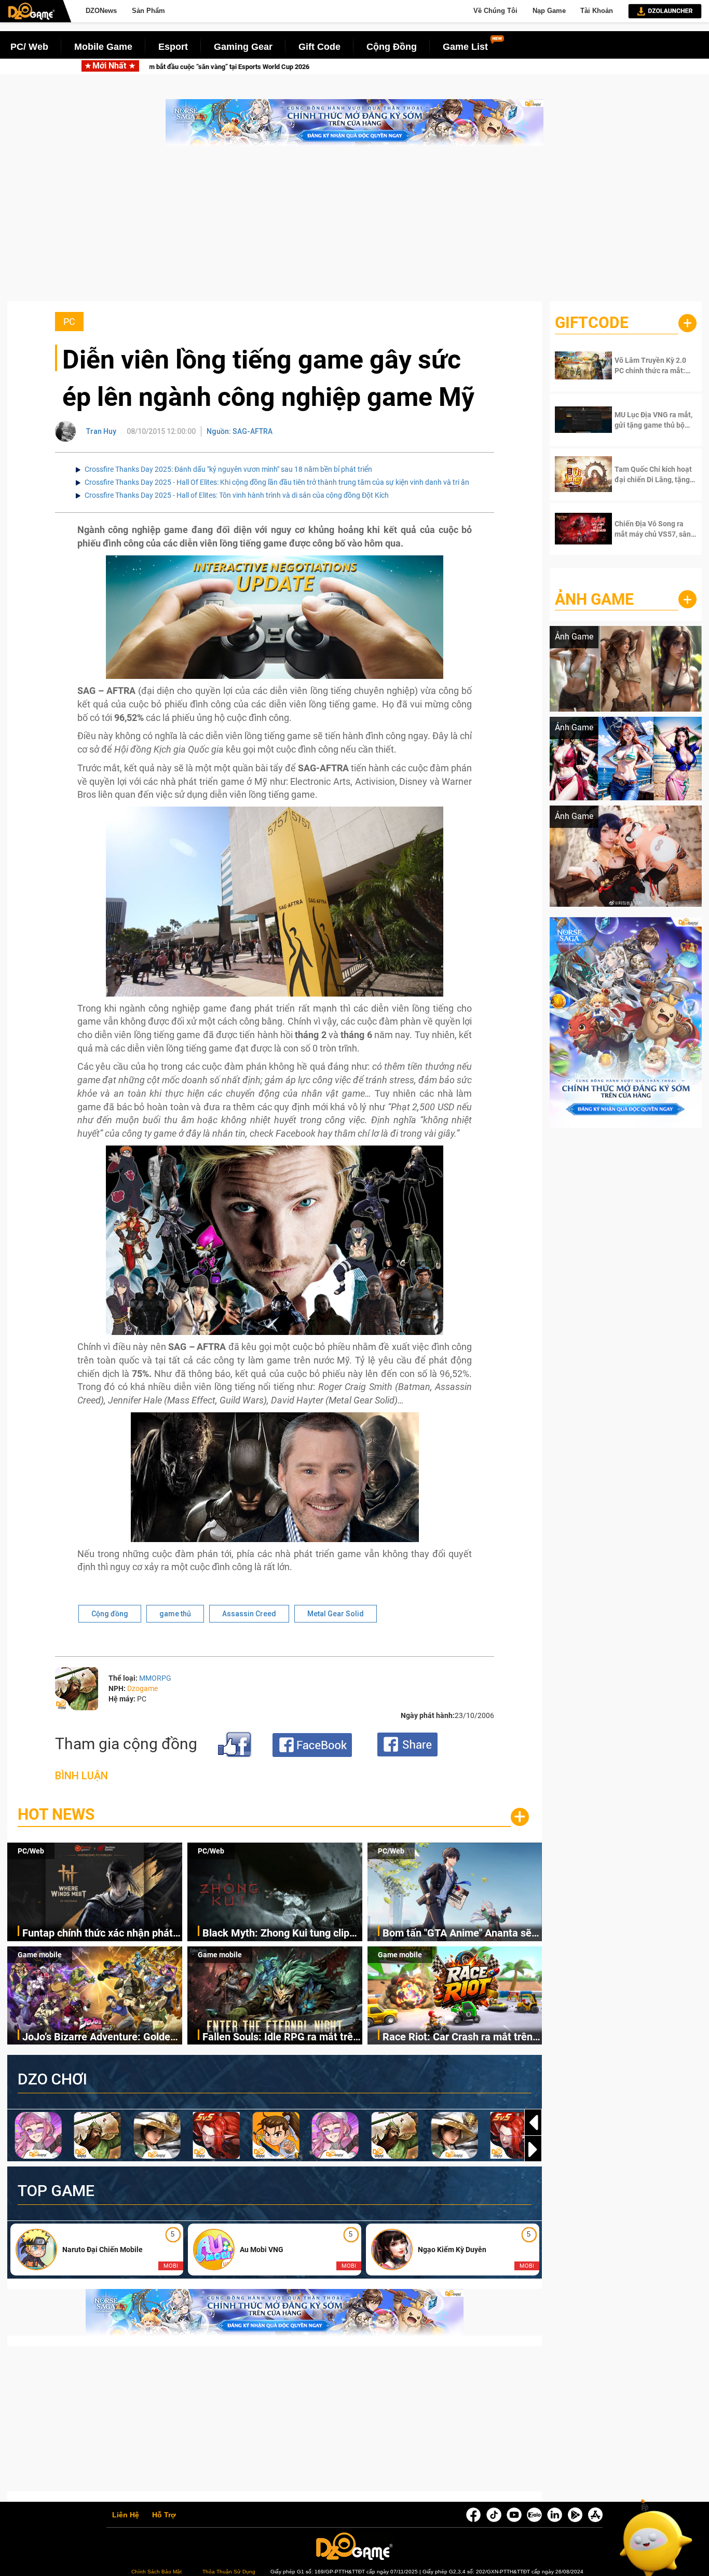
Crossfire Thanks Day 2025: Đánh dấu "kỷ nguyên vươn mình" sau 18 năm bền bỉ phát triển (228, 469)
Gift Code (319, 47)
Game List (465, 47)
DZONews (101, 11)
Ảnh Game (594, 599)
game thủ (175, 1614)
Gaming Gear (243, 47)
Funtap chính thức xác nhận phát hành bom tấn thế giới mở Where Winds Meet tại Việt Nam (181, 67)
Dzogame (142, 1688)
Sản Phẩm (148, 11)
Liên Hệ (126, 2515)
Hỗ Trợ (164, 2515)
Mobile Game (103, 47)
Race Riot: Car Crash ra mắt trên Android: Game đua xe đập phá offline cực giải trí (458, 2037)
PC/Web (31, 1851)
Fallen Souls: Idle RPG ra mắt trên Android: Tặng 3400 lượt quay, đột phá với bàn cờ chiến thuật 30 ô (281, 2037)
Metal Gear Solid (336, 1614)
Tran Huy (101, 431)
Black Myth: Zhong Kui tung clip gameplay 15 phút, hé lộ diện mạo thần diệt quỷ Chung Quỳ (500, 67)
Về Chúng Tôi (495, 11)
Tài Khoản (597, 11)
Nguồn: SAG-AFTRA (240, 431)
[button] (533, 2149)
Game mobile (40, 1955)
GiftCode (592, 323)
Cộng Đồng (392, 47)
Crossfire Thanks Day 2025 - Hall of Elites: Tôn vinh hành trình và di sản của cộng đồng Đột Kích (237, 495)
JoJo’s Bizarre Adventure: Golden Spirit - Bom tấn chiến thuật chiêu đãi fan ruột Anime (100, 2037)
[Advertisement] (354, 229)
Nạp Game (549, 11)
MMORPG (155, 1678)
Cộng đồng (110, 1614)
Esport (173, 47)
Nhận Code (647, 365)
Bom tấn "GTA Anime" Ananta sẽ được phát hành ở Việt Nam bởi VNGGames (457, 1934)
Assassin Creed (249, 1614)
